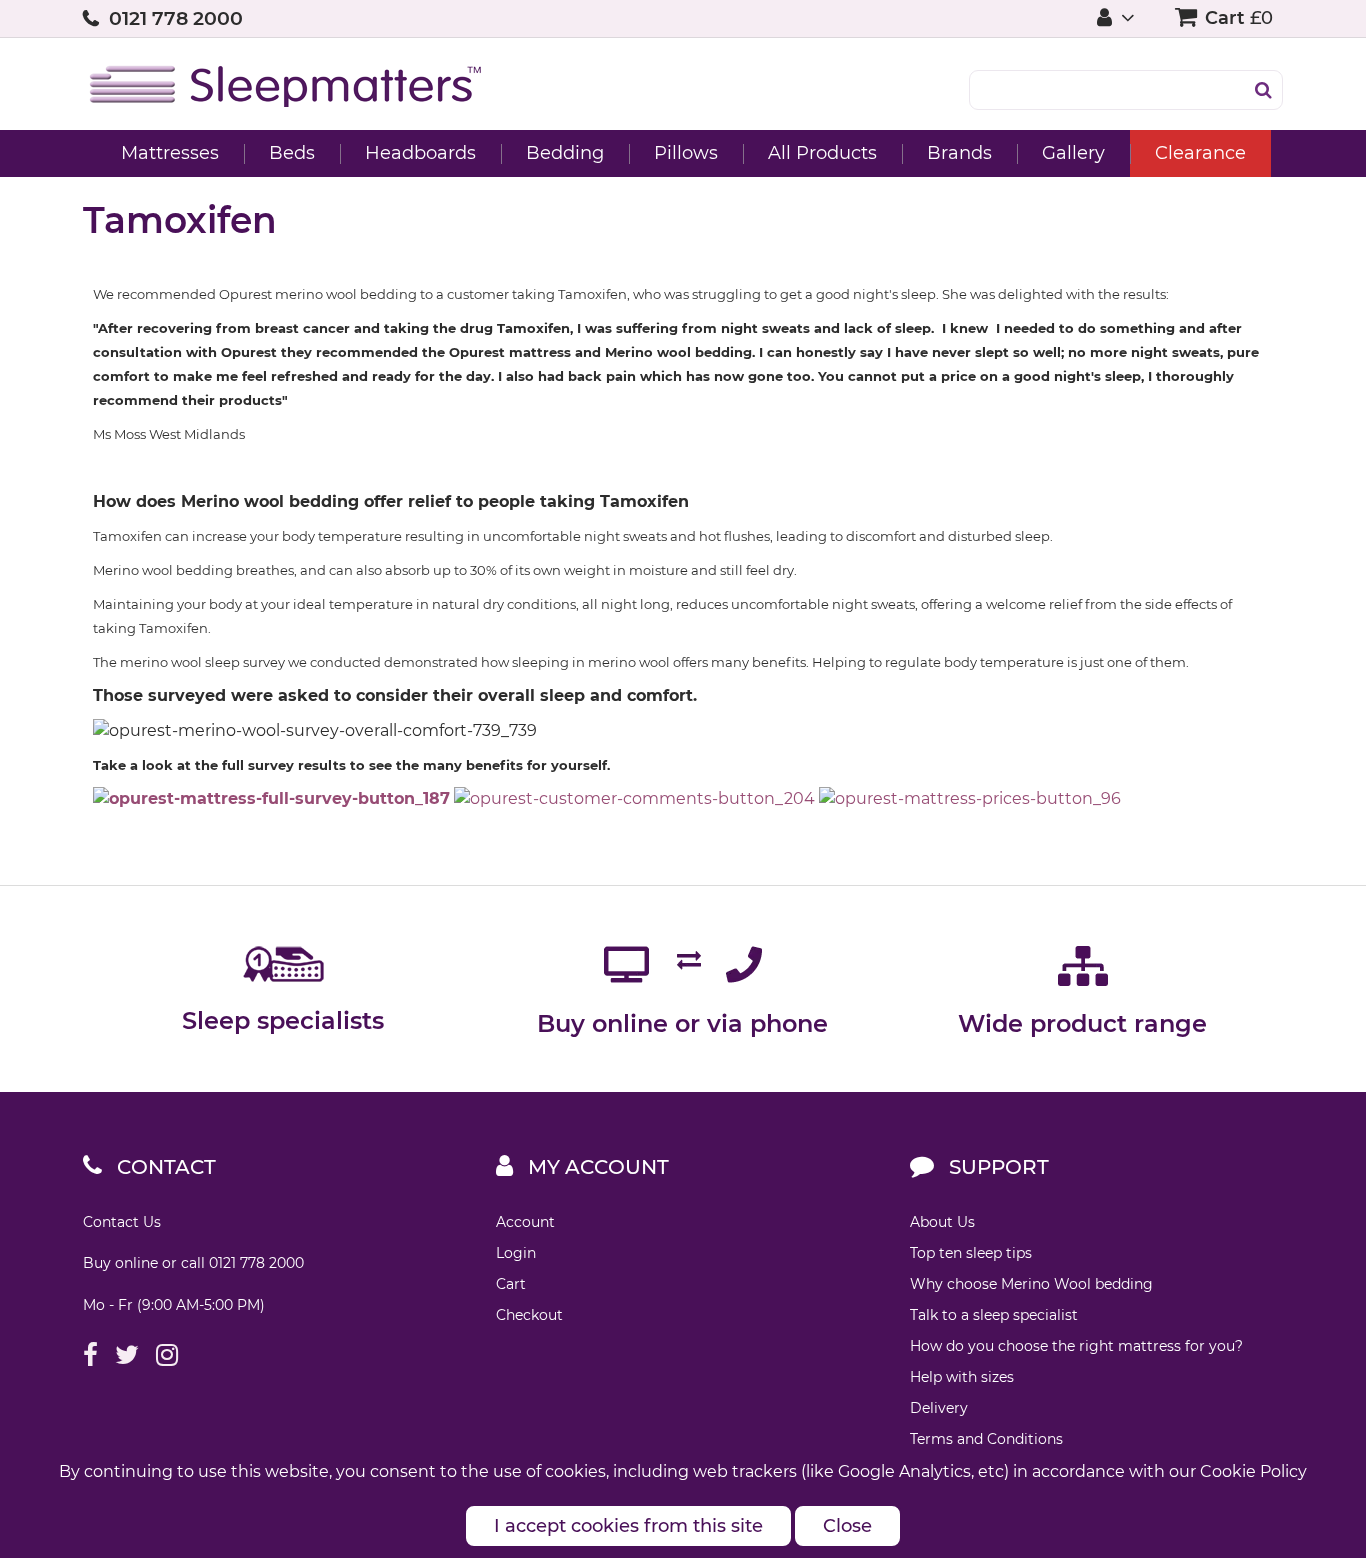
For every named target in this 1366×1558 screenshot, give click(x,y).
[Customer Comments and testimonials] (634, 798)
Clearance (1200, 153)
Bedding (565, 153)
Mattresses (170, 153)
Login (516, 1253)
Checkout (529, 1315)
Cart (511, 1284)
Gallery (1073, 153)
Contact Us (122, 1222)
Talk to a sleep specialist (994, 1315)
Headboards (420, 153)
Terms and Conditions (986, 1439)
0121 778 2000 (176, 18)
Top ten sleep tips (971, 1253)
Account (525, 1222)
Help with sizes (962, 1377)
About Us (942, 1222)
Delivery (939, 1408)
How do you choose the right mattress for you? (1076, 1346)
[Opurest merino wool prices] (970, 798)
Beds (292, 153)
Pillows (686, 153)
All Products (822, 153)
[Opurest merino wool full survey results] (271, 798)
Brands (959, 153)
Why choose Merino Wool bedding (1031, 1284)
